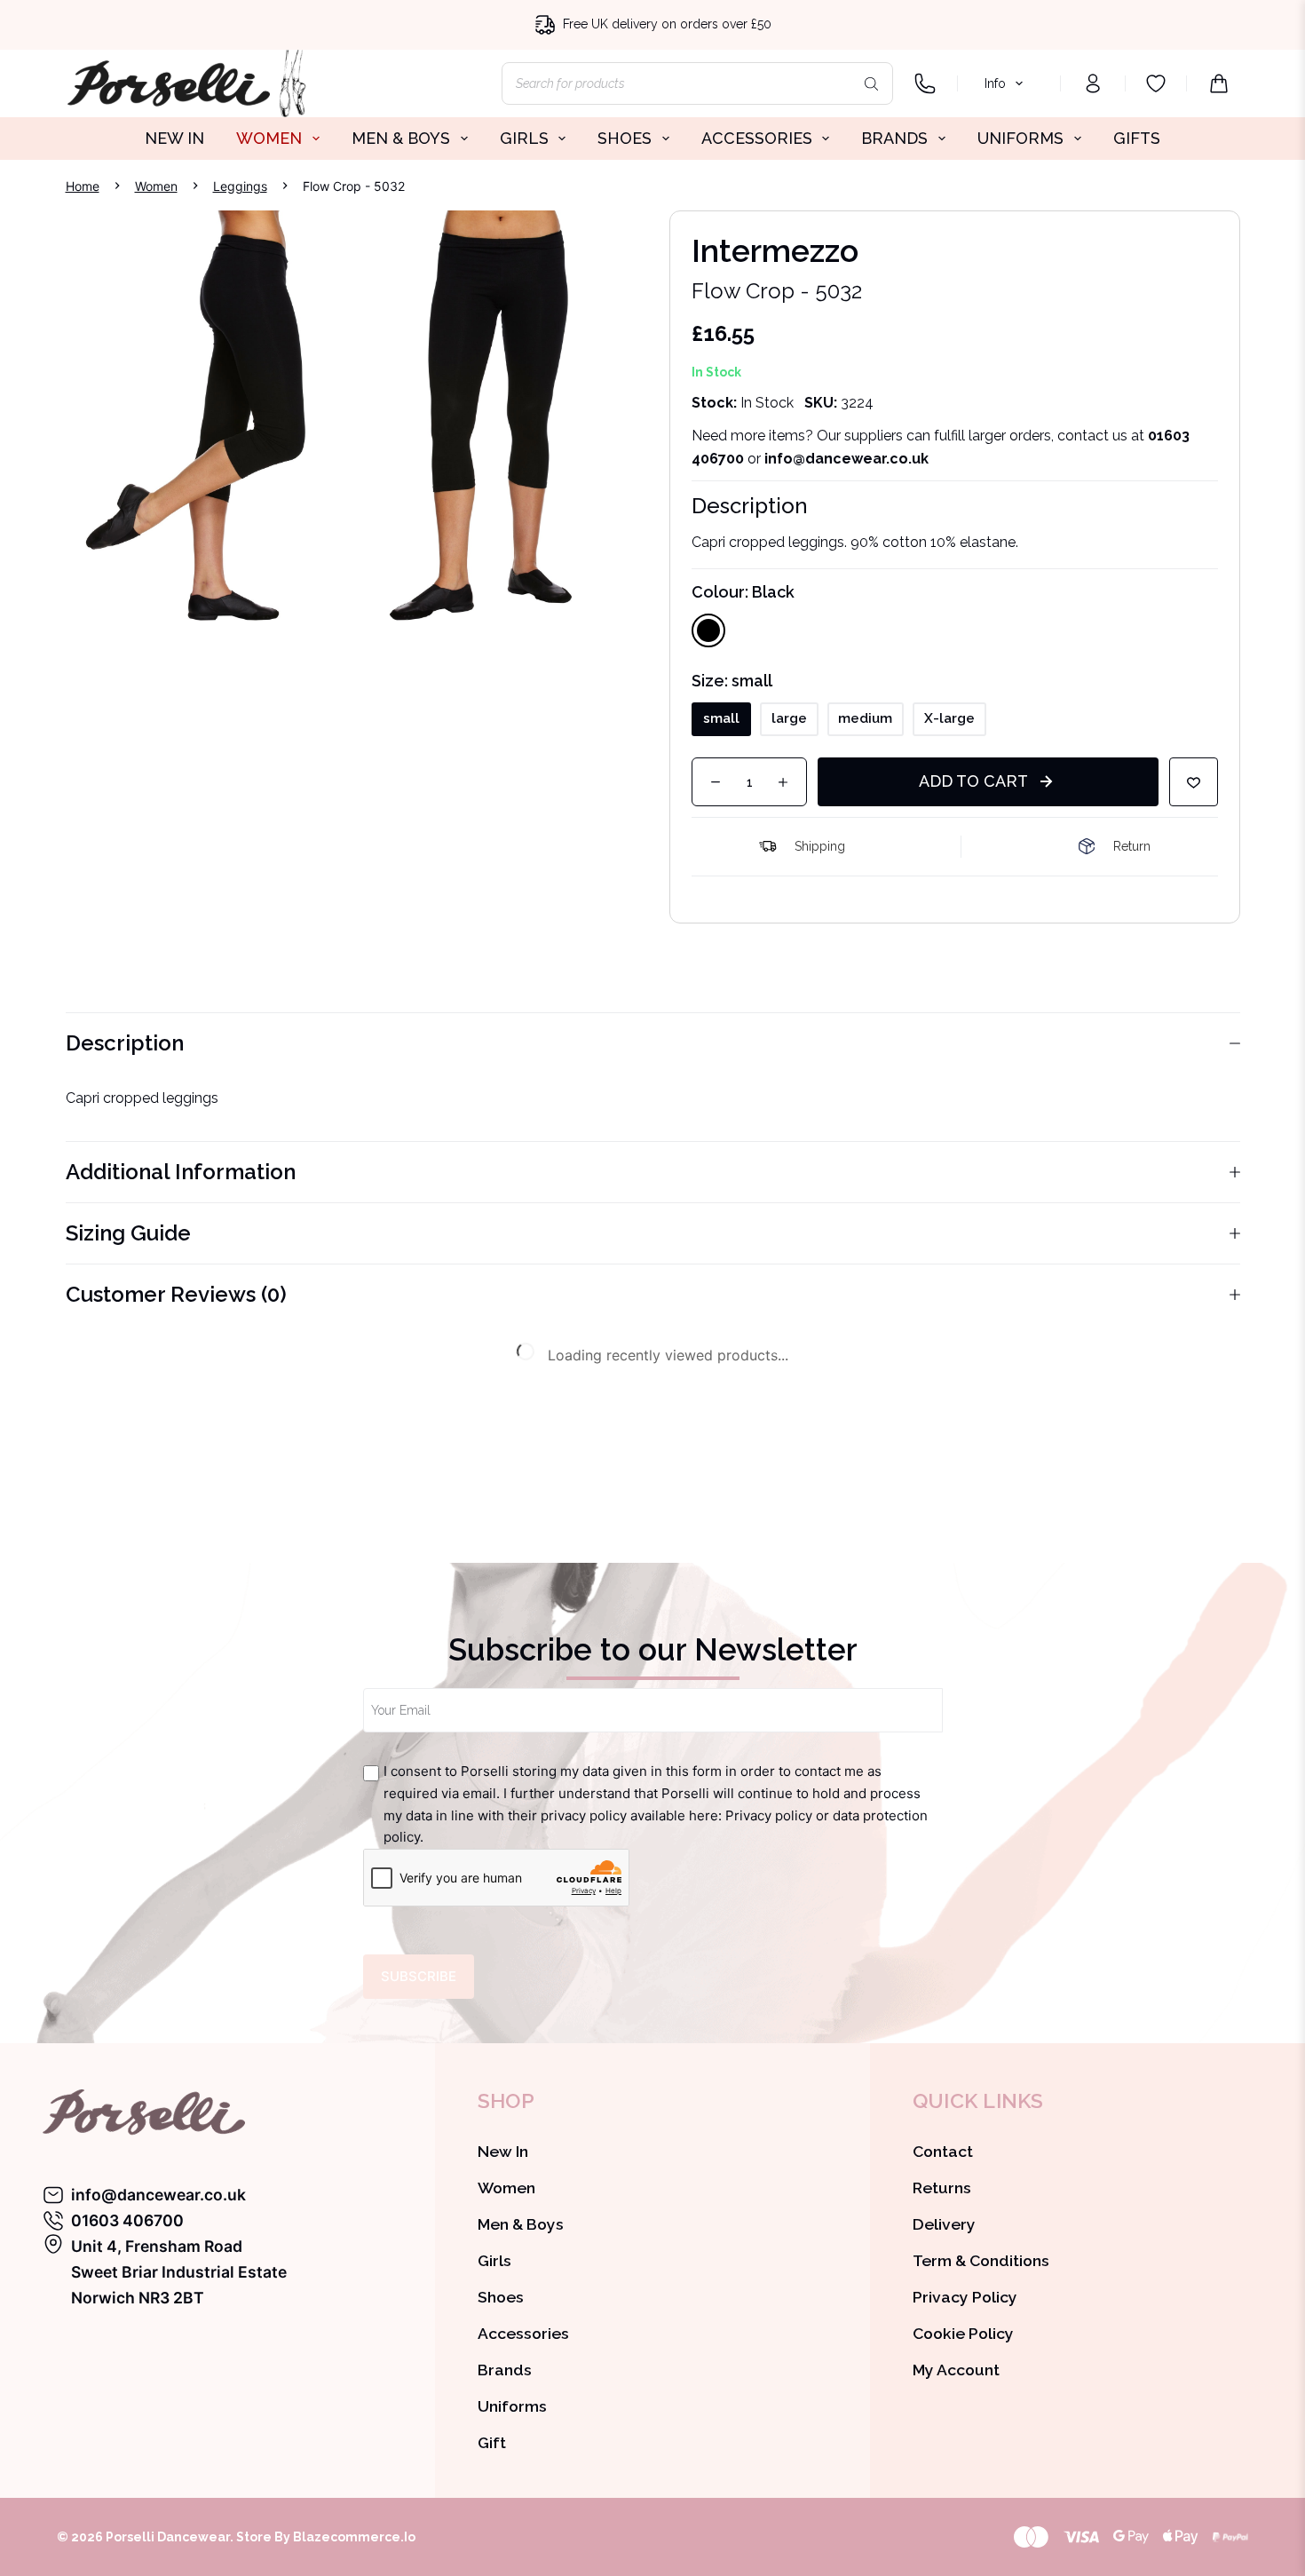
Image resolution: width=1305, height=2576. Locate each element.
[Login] (1093, 83)
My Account (956, 2370)
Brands (505, 2370)
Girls (494, 2260)
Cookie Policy (963, 2333)
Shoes (501, 2297)
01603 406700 (127, 2220)
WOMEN (269, 138)
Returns (942, 2188)
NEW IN (174, 138)
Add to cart (973, 781)
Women (506, 2188)
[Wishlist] (1156, 83)
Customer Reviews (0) (176, 1294)
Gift (492, 2442)
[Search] (871, 83)
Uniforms (512, 2406)
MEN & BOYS (401, 138)
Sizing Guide (128, 1233)
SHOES (625, 138)
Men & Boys (521, 2224)
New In (503, 2151)
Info (995, 83)
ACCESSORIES (757, 138)
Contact (943, 2151)
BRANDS (894, 138)
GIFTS (1137, 138)
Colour (743, 592)
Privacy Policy (965, 2297)
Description (125, 1043)
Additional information (181, 1172)
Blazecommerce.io (354, 2537)
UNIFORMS (1020, 138)
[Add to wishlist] (1194, 782)
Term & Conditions (981, 2260)
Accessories (523, 2333)
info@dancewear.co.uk (158, 2195)
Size (732, 681)
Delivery (944, 2224)
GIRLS (524, 138)
